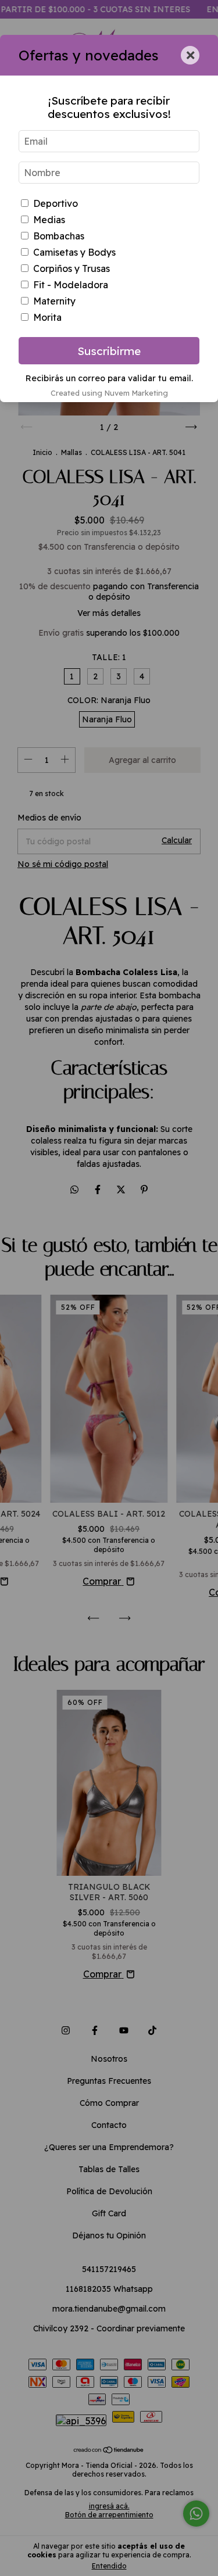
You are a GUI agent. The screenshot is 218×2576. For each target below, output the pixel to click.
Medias (49, 220)
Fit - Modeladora (71, 285)
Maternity (54, 301)
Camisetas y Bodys (74, 252)
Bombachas (59, 236)
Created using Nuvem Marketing (109, 393)
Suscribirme (109, 351)
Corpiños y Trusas (72, 268)
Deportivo (56, 203)
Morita (47, 317)
